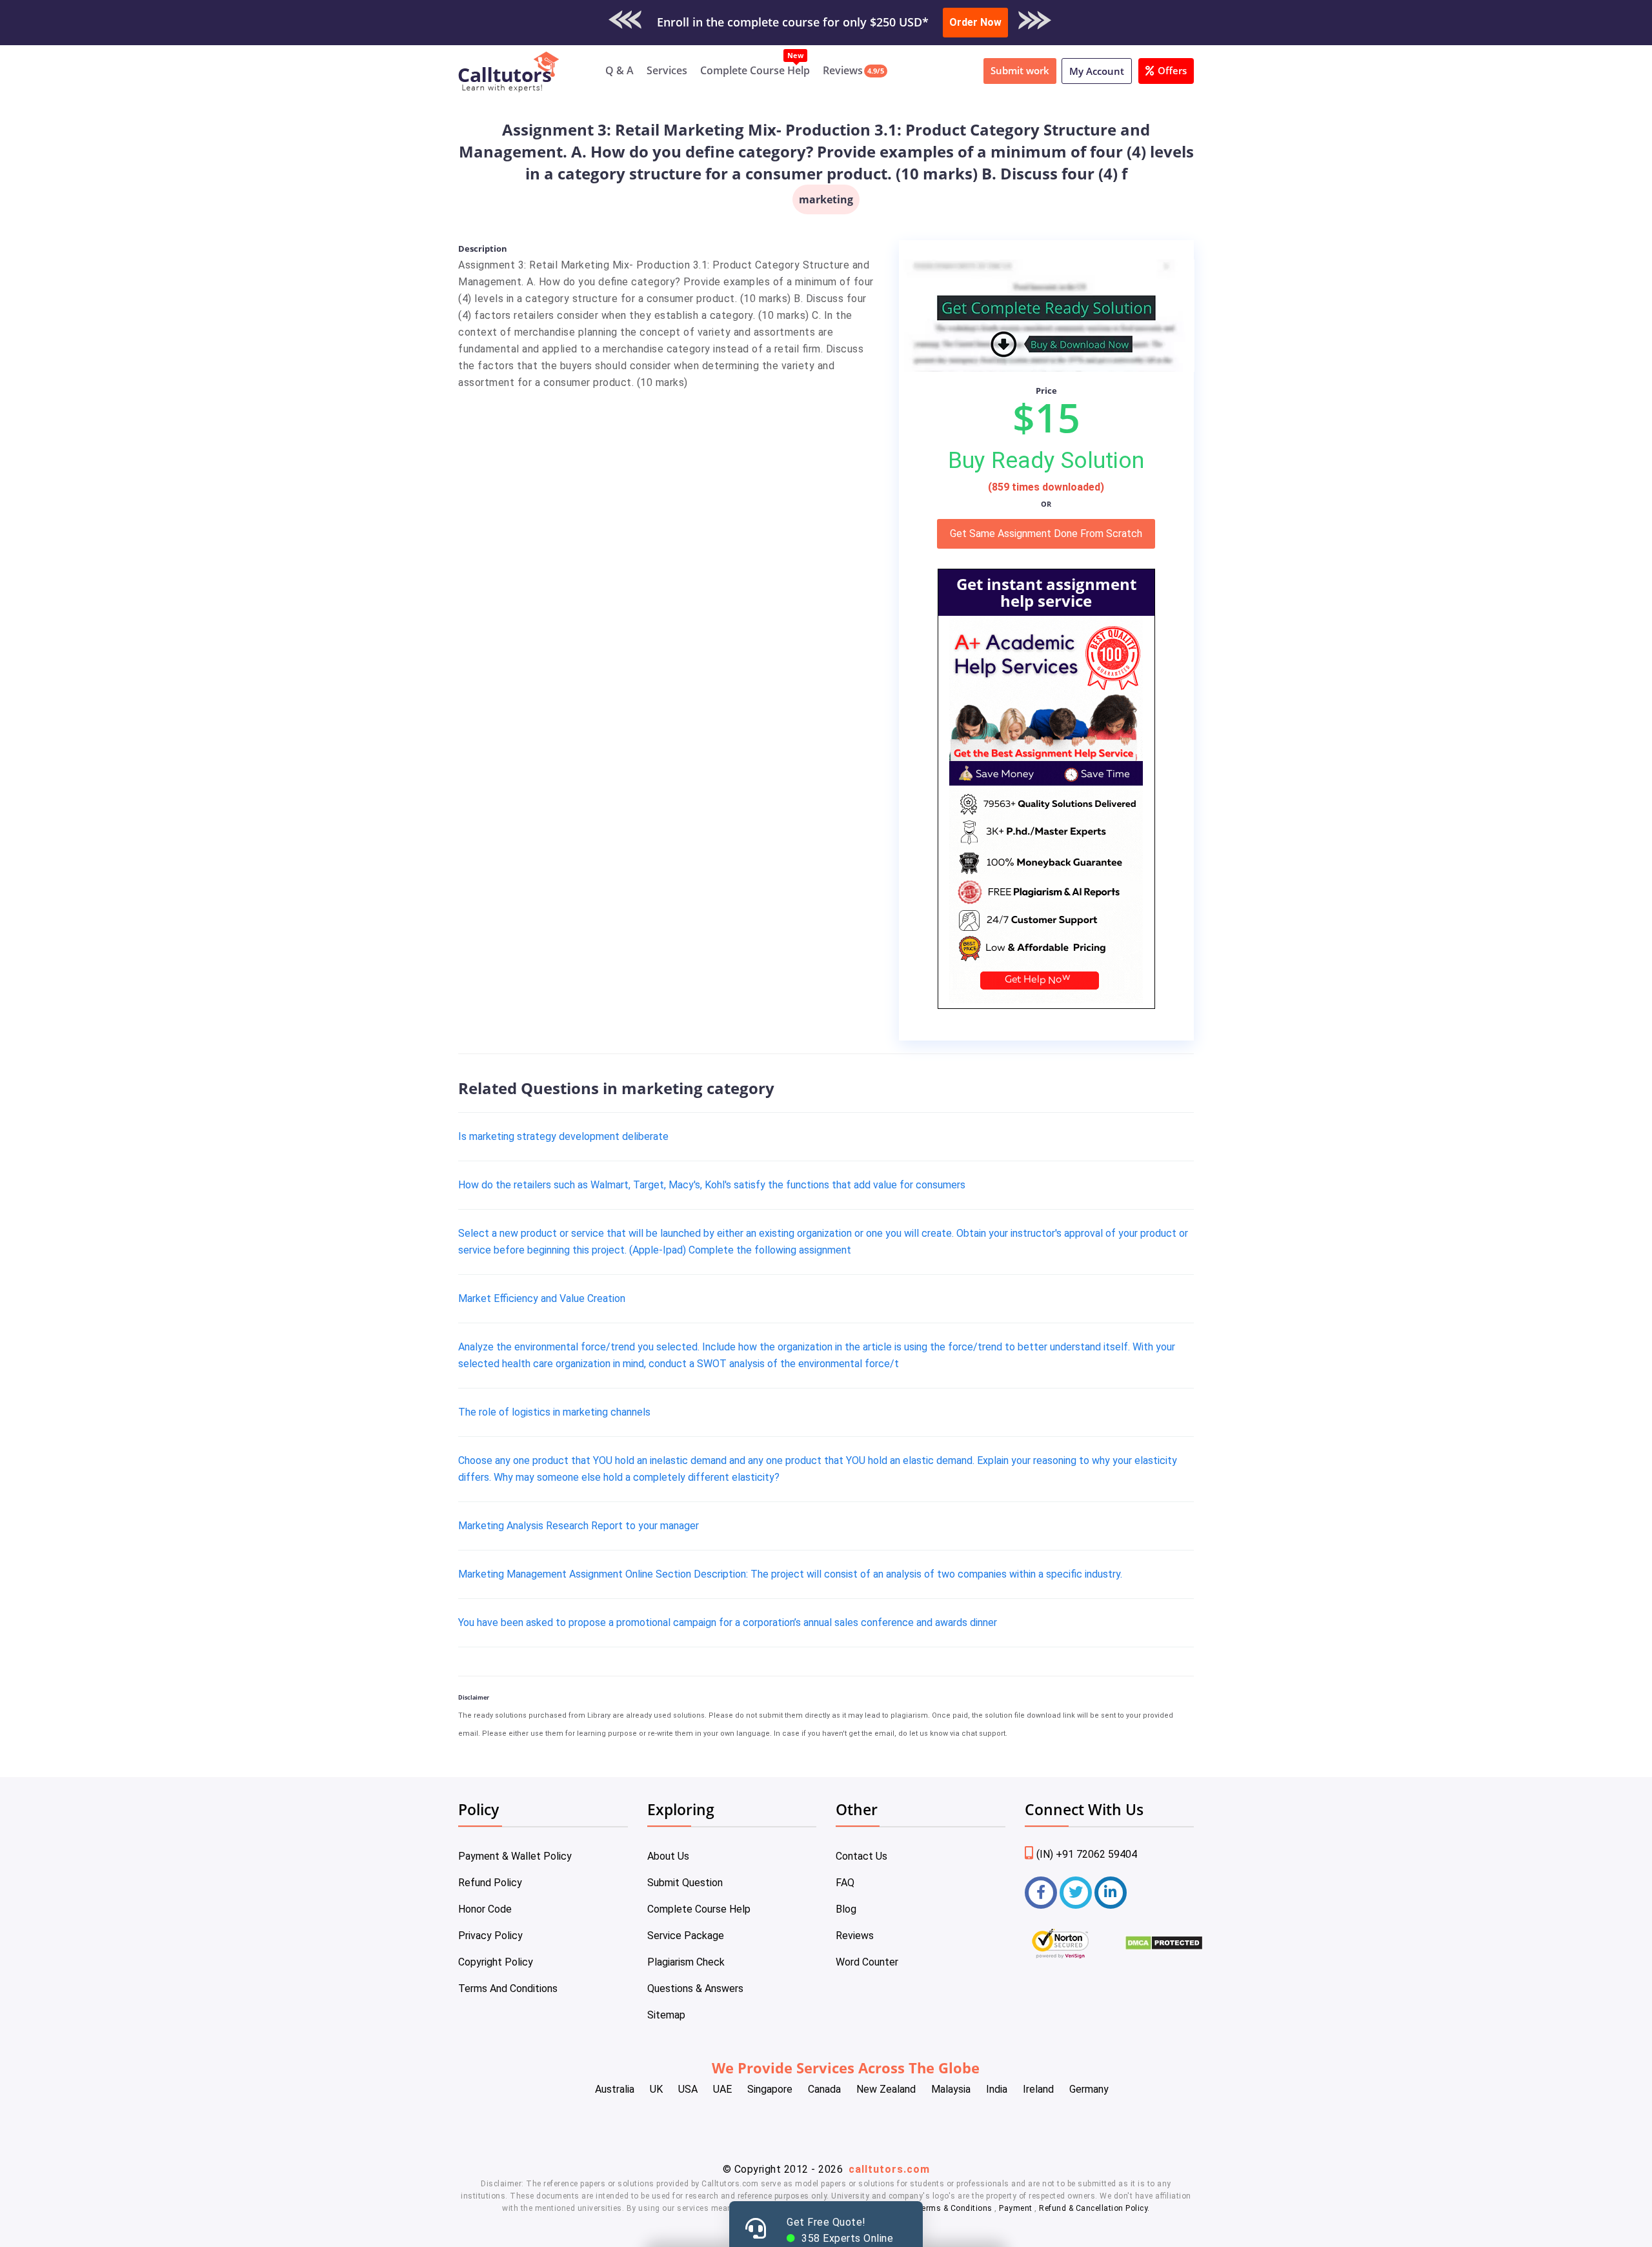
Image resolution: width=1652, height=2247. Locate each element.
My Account (1097, 71)
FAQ (845, 1883)
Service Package (686, 1936)
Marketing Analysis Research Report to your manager (579, 1526)
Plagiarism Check (686, 1962)
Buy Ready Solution (1046, 460)
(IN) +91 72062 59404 (1087, 1854)
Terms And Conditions (508, 1988)
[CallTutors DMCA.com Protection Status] (1164, 1947)
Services (667, 70)
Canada (824, 2089)
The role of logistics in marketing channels (554, 1412)
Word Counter (867, 1962)
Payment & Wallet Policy (515, 1856)
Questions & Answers (695, 1988)
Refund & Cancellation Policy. (1094, 2208)
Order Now (975, 22)
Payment (1016, 2208)
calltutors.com (889, 2169)
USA (688, 2089)
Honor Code (485, 1909)
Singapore (770, 2089)
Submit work (1020, 70)
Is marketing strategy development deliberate (563, 1136)
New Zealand (886, 2089)
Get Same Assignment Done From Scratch (1046, 534)
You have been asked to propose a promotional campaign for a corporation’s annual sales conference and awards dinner (728, 1622)
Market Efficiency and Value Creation (542, 1298)
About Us (668, 1856)
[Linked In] (1111, 1893)
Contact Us (861, 1856)
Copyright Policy (496, 1962)
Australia (615, 2089)
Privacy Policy (490, 1936)
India (997, 2089)
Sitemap (666, 2015)
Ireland (1038, 2089)
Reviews (843, 70)
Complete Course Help (755, 70)
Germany (1089, 2089)
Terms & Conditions (956, 2208)
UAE (722, 2089)
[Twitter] (1076, 1893)
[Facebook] (1041, 1893)
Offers (1172, 70)
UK (656, 2089)
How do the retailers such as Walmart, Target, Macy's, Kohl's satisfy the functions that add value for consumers (712, 1185)
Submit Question (685, 1883)
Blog (846, 1909)
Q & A (619, 70)
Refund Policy (490, 1883)
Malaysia (951, 2089)
